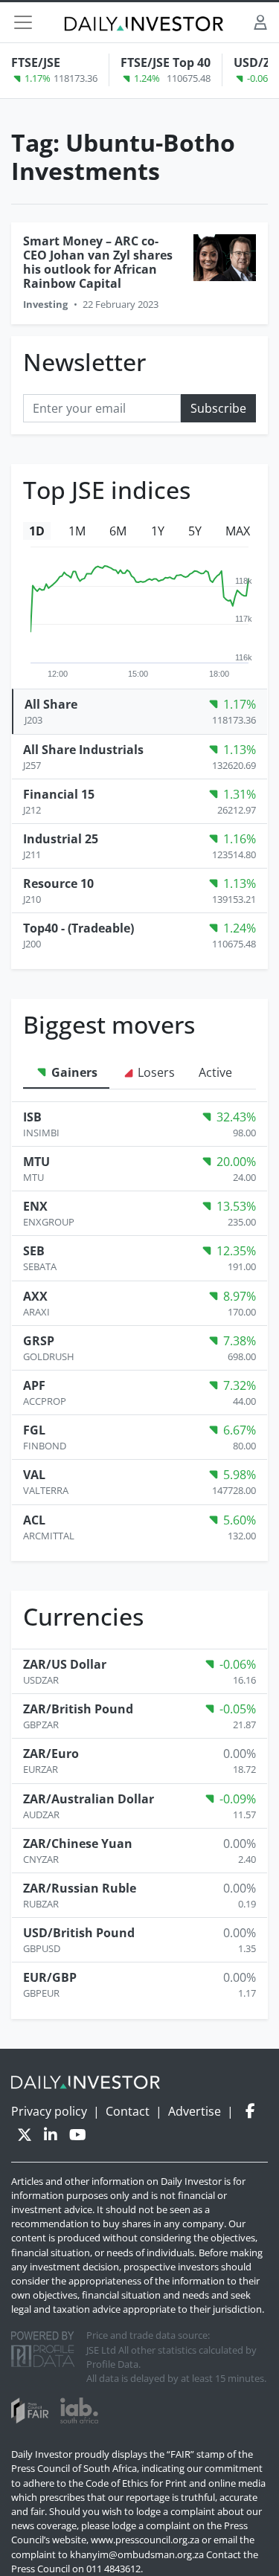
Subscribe (218, 408)
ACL (34, 1520)
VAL (34, 1475)
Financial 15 (59, 794)
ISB (32, 1117)
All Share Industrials (83, 750)
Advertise (195, 2111)
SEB (34, 1251)
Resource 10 (58, 883)
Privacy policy (49, 2111)
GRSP (39, 1341)
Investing (45, 304)
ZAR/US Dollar (65, 1664)
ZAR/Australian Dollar (89, 1799)
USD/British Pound (79, 1933)
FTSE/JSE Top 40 (166, 62)
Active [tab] (215, 1072)
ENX (35, 1206)
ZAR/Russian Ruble (80, 1888)
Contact (128, 2111)
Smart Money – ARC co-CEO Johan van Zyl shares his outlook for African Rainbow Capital (98, 263)
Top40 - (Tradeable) (78, 928)
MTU (36, 1162)
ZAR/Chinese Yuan (78, 1844)
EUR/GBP (50, 1977)
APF (34, 1385)
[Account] (260, 22)
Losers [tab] (155, 1072)
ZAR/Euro (51, 1754)
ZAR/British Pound (78, 1709)
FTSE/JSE (36, 62)
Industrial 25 (61, 839)
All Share (51, 704)
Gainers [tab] (73, 1072)
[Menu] (23, 22)
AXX (35, 1296)
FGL (34, 1430)
